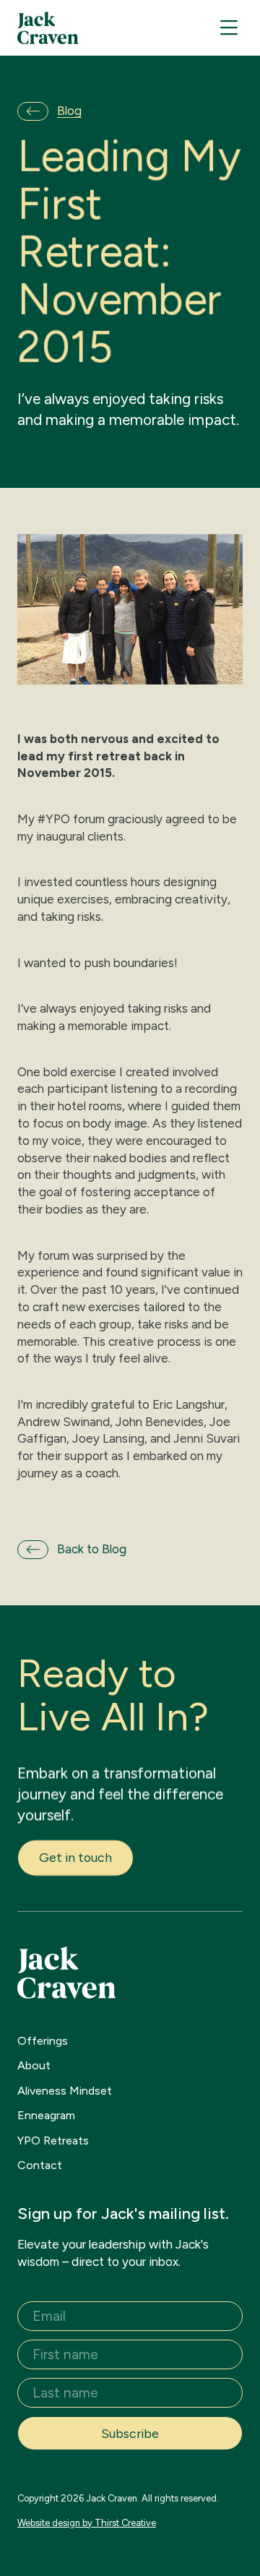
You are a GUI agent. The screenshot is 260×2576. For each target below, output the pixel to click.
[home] (48, 28)
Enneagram (46, 2115)
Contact (40, 2165)
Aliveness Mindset (65, 2091)
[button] (229, 28)
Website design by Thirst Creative (87, 2523)
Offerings (43, 2041)
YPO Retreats (53, 2141)
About (34, 2065)
